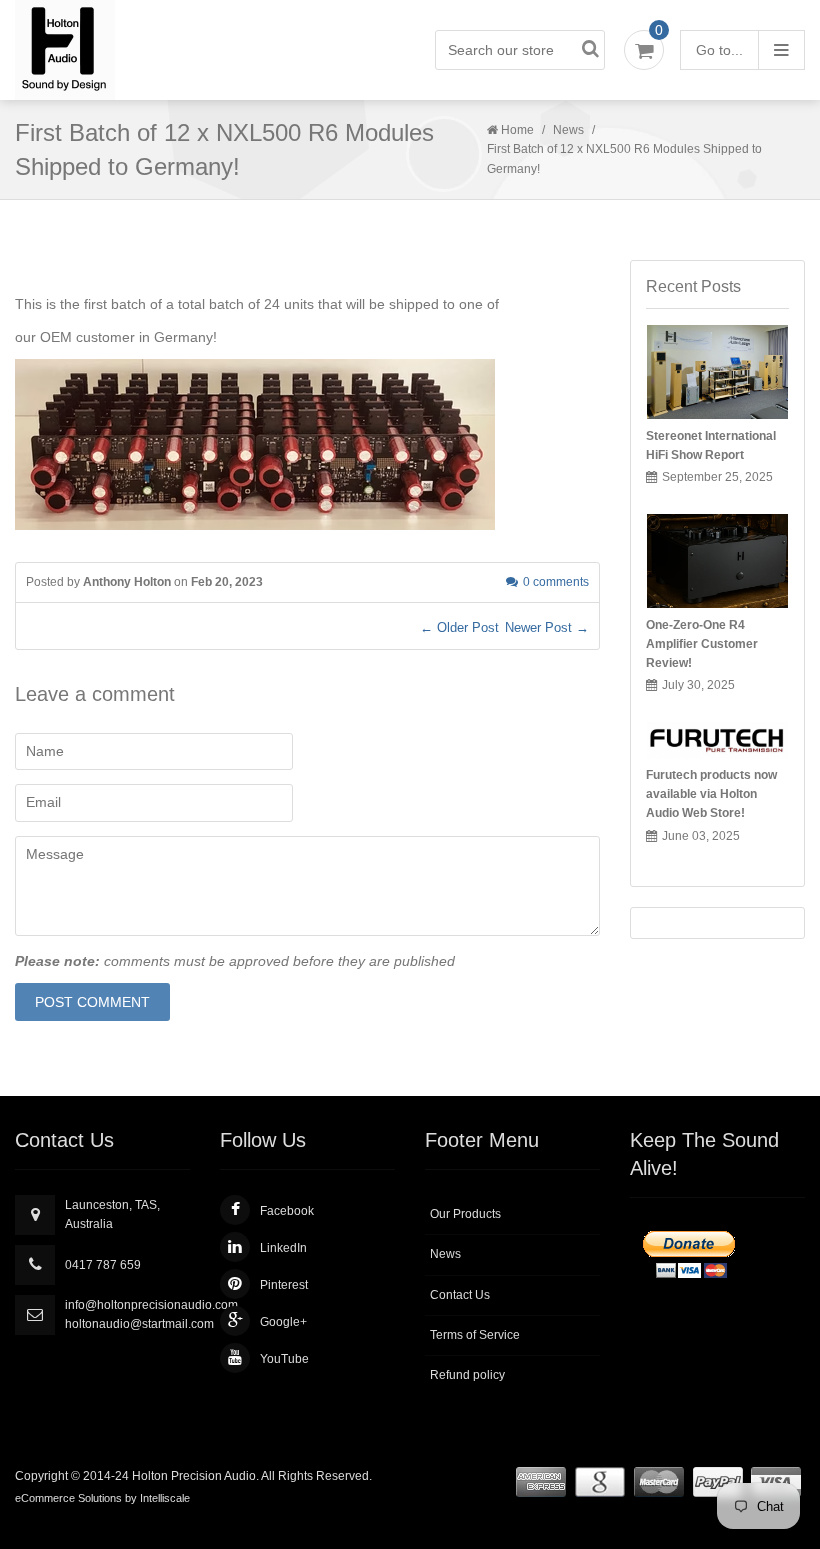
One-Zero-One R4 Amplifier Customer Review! (702, 644)
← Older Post (459, 627)
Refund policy (467, 1375)
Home (517, 130)
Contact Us (460, 1295)
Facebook (287, 1211)
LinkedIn (283, 1248)
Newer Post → (547, 627)
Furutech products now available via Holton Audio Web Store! (711, 794)
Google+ (283, 1322)
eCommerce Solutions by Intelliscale (102, 1498)
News (568, 130)
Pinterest (284, 1285)
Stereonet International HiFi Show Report (711, 445)
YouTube (284, 1359)
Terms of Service (475, 1335)
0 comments (556, 582)
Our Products (465, 1214)
